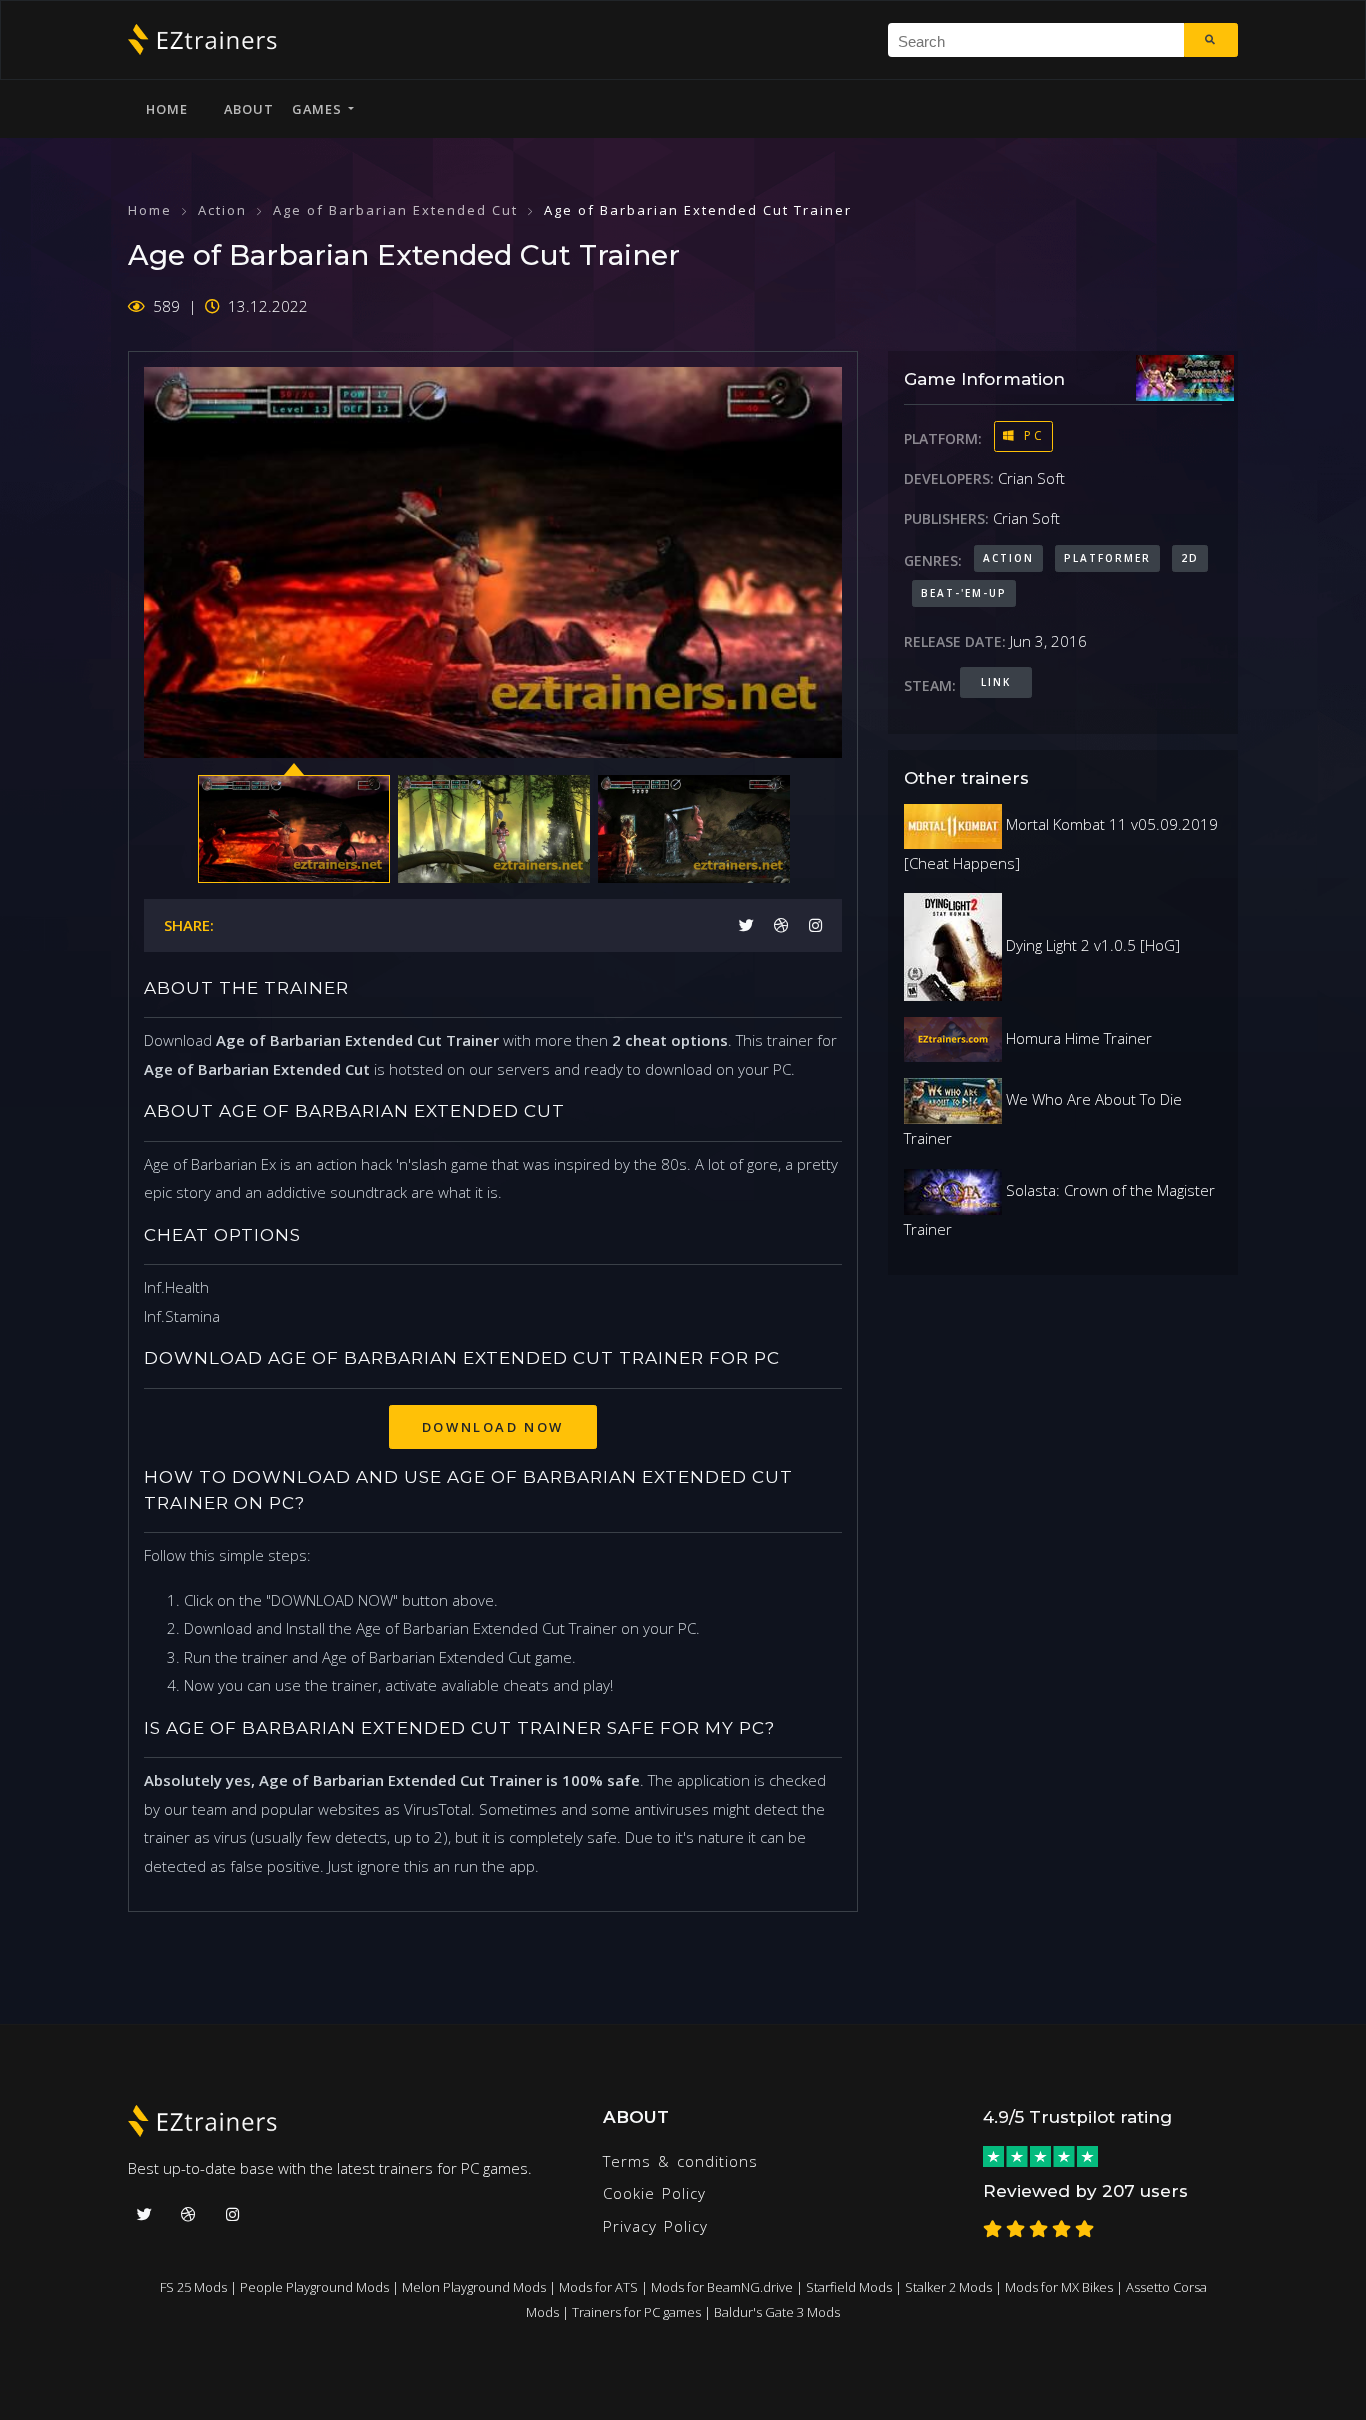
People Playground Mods (314, 2287)
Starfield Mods (849, 2287)
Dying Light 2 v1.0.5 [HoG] (1091, 945)
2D (1190, 558)
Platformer (1107, 558)
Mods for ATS (598, 2287)
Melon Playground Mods (474, 2287)
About (249, 109)
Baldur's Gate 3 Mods (777, 2312)
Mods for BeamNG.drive (722, 2287)
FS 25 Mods (193, 2287)
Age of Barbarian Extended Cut (395, 210)
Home (167, 109)
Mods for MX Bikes (1059, 2287)
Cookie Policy (654, 2193)
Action (222, 210)
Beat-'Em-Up (964, 593)
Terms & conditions (680, 2161)
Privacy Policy (655, 2226)
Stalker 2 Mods (948, 2287)
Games (320, 109)
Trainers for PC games (636, 2312)
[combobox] (1036, 40)
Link (996, 682)
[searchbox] (1043, 40)
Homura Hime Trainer (1077, 1038)
